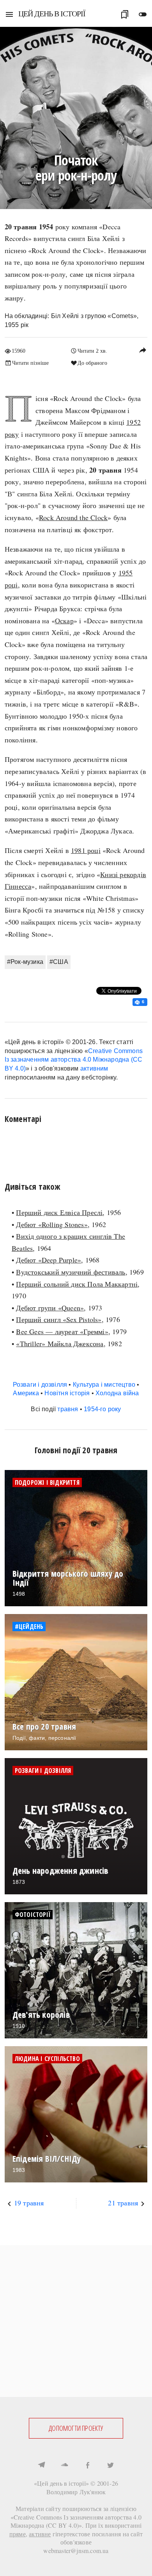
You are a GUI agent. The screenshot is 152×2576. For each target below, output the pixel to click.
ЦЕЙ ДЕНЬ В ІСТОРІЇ (52, 13)
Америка (26, 1393)
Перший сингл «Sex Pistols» (59, 1319)
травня (68, 1409)
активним (94, 1068)
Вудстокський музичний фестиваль (71, 1272)
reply (143, 350)
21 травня (123, 2203)
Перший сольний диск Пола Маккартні (77, 1284)
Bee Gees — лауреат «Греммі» (62, 1331)
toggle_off (143, 14)
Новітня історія (67, 1393)
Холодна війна (117, 1393)
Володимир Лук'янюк (76, 2492)
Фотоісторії (33, 1915)
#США (59, 962)
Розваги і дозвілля (40, 1385)
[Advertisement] (76, 2321)
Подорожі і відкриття (47, 1482)
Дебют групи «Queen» (50, 1308)
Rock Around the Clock (73, 517)
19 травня (29, 2203)
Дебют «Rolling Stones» (52, 1224)
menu (9, 14)
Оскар (64, 621)
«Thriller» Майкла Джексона (60, 1343)
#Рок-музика (25, 962)
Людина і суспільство (47, 2059)
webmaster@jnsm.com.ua (76, 2551)
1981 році (86, 850)
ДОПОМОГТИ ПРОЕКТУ (76, 2428)
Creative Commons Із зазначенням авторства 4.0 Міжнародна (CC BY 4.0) (74, 1060)
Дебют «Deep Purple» (49, 1260)
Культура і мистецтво (104, 1385)
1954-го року (102, 1409)
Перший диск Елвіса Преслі (59, 1212)
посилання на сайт (117, 2534)
